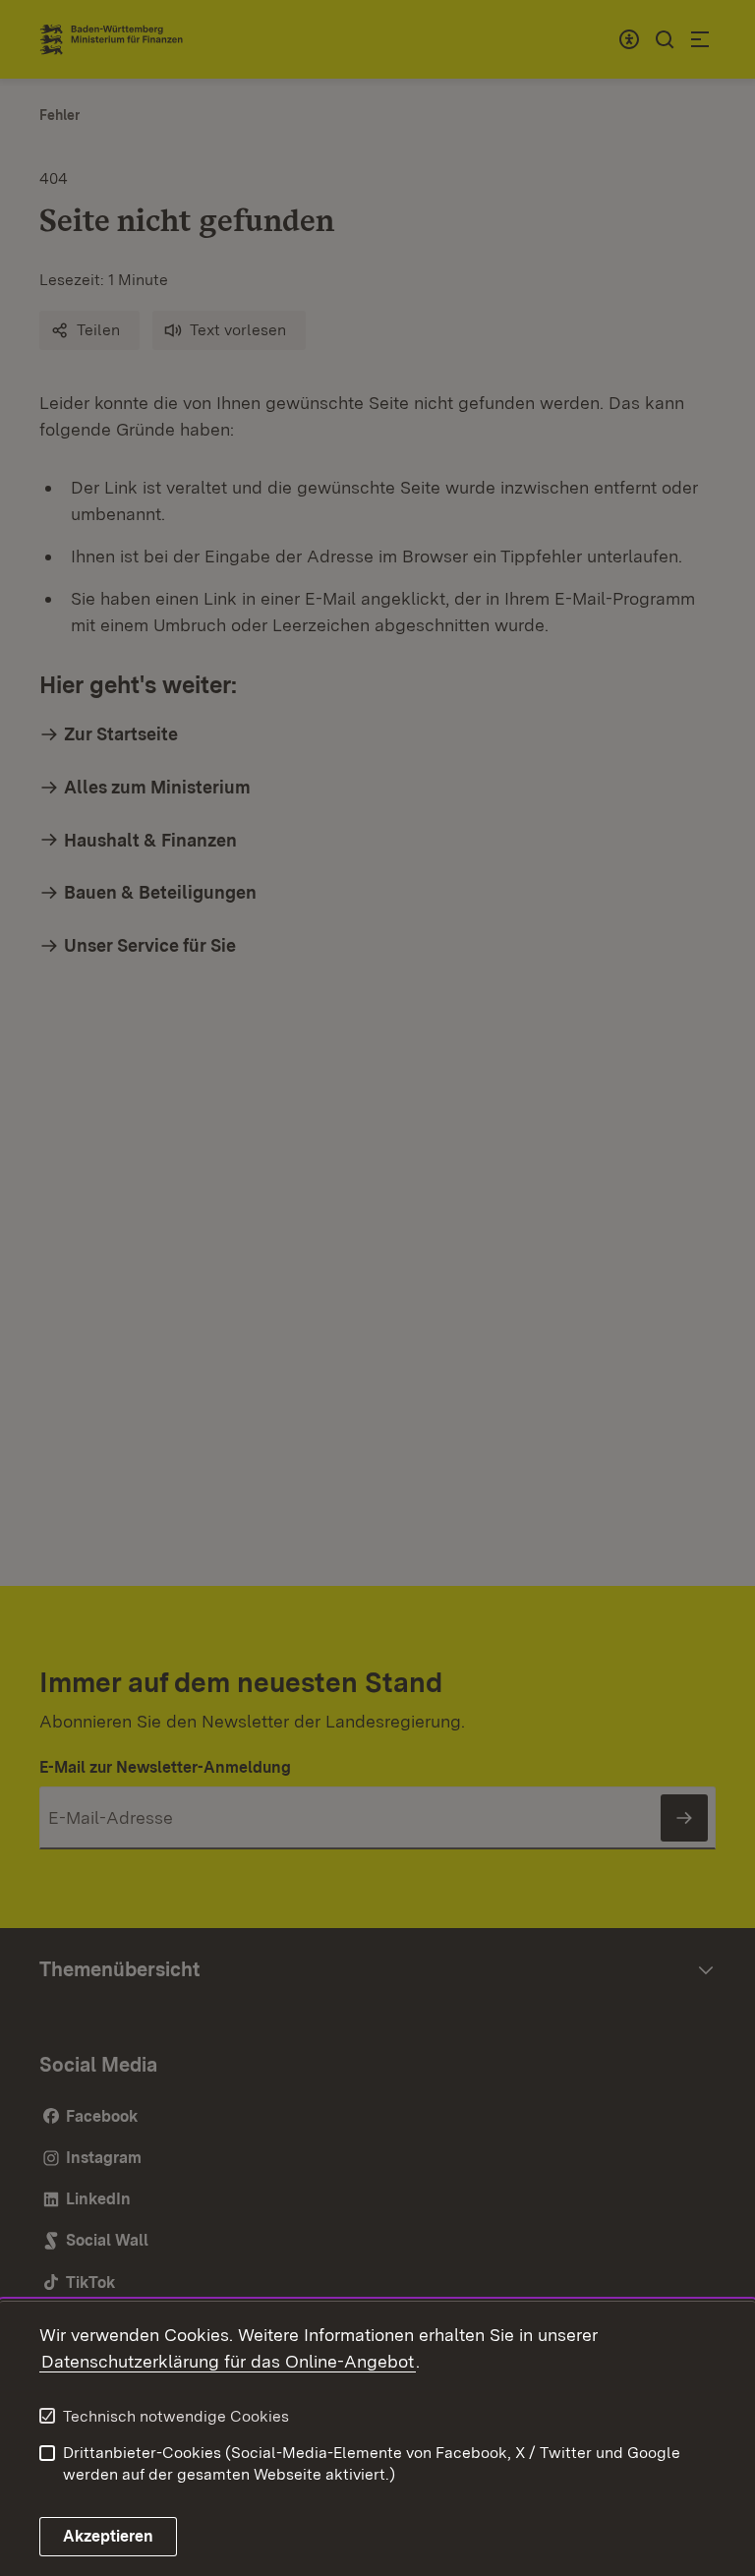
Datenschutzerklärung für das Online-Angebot (228, 2361)
